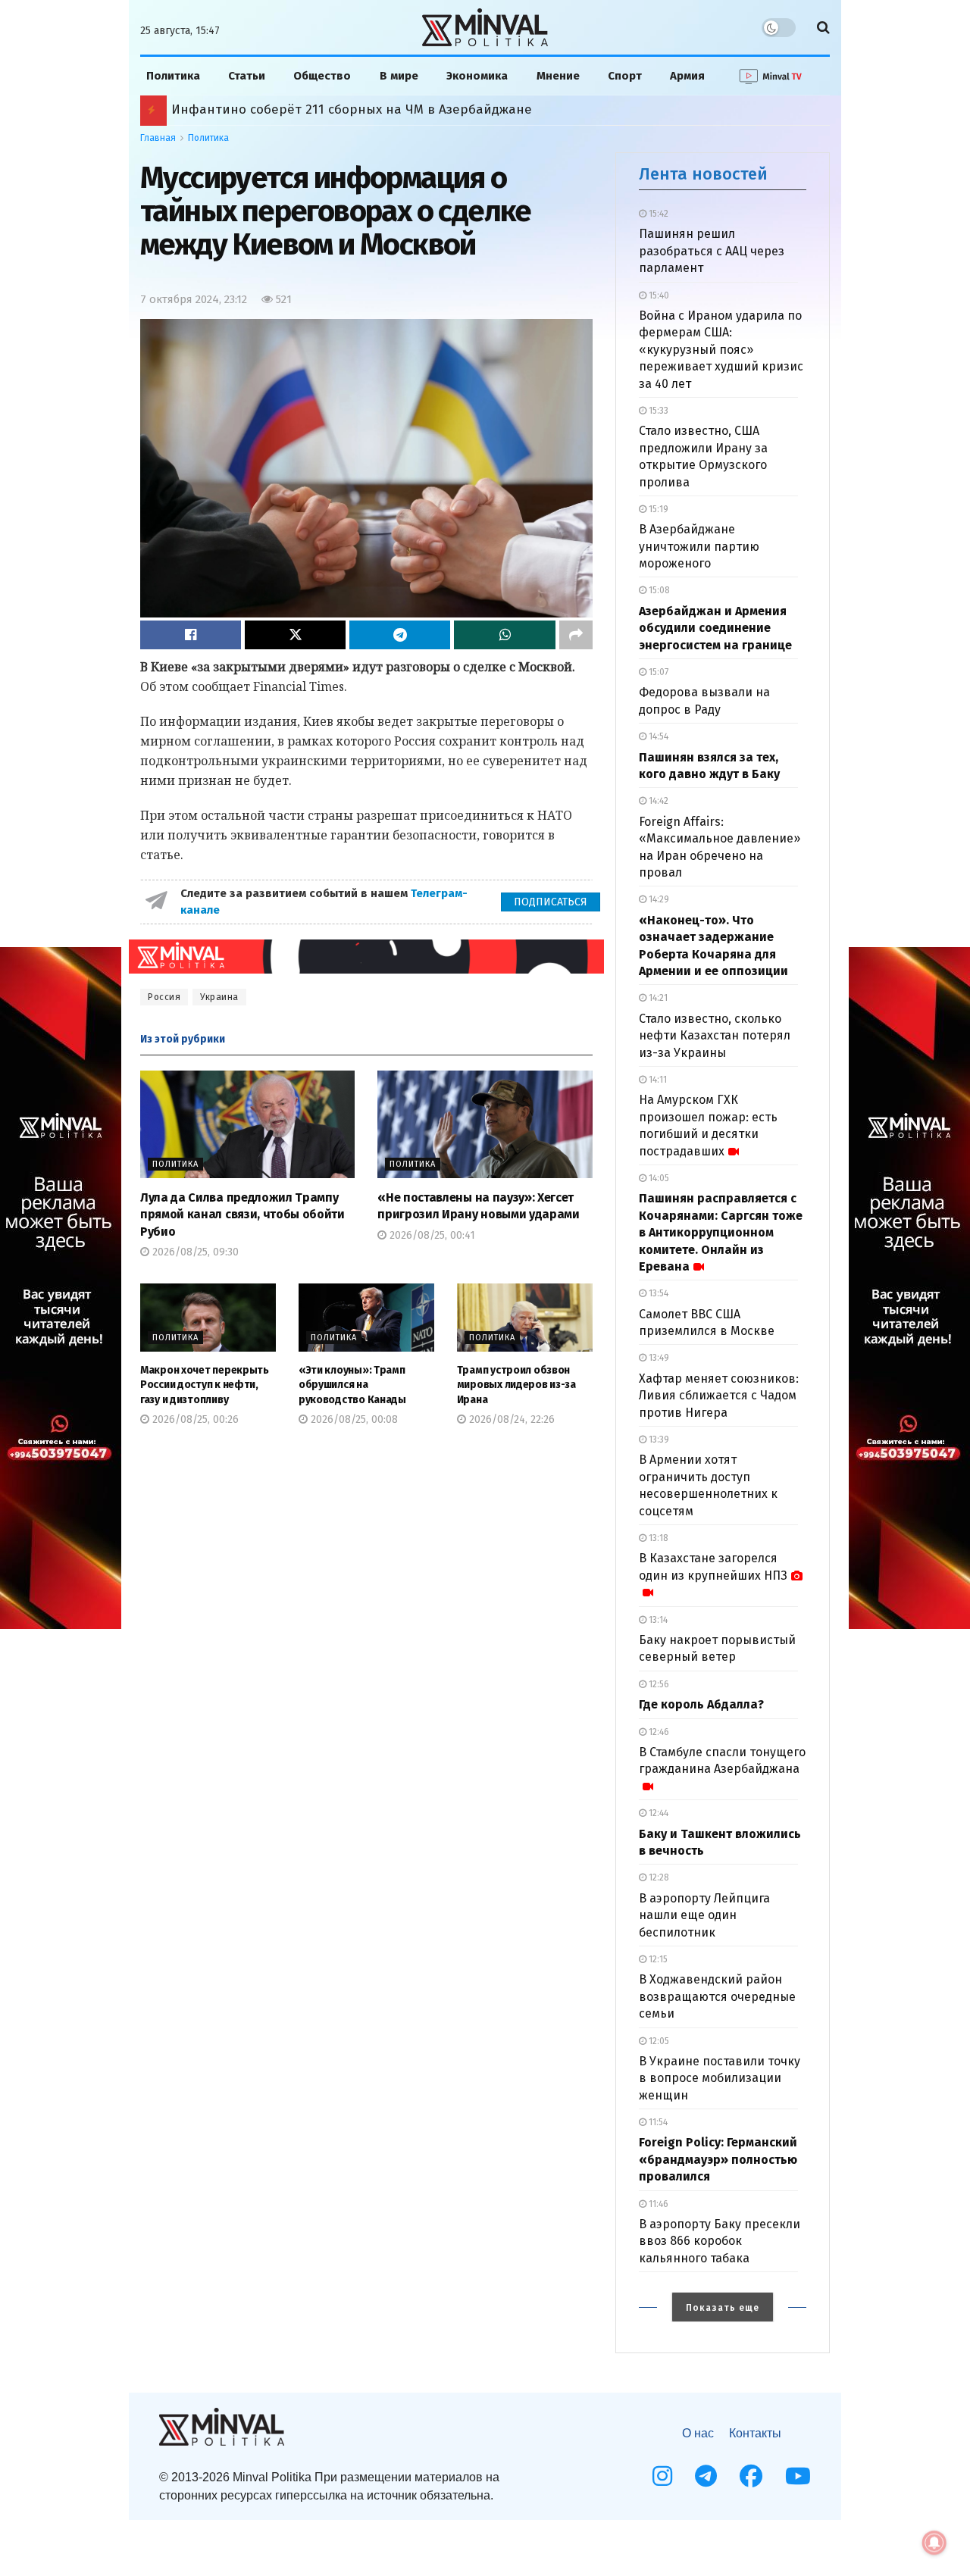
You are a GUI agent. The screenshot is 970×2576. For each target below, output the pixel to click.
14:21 (657, 998)
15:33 (657, 411)
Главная (158, 138)
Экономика (477, 76)
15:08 (658, 590)
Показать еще (723, 2308)
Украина (219, 997)
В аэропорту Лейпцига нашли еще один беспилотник (704, 1915)
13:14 (657, 1620)
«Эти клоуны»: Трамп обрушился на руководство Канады (352, 1385)
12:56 (658, 1684)
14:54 (657, 736)
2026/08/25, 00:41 (431, 1235)
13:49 (658, 1358)
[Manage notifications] (934, 2543)
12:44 (657, 1813)
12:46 (658, 1732)
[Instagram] (662, 2476)
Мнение (558, 76)
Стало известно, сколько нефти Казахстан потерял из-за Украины (715, 1036)
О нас (698, 2433)
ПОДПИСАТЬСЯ (551, 902)
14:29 (658, 899)
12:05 (658, 2041)
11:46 (657, 2204)
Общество (322, 76)
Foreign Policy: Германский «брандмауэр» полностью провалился (718, 2159)
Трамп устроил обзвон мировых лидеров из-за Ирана (516, 1385)
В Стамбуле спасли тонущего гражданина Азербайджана (722, 1760)
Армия (687, 76)
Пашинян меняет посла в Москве (277, 109)
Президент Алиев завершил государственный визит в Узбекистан (382, 109)
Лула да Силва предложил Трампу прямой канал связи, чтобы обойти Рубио (242, 1215)
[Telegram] (706, 2476)
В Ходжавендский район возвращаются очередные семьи (717, 1996)
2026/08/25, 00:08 (353, 1419)
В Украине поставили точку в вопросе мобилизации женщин (720, 2078)
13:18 (657, 1538)
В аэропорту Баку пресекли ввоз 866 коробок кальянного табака (720, 2241)
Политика (173, 76)
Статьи (247, 76)
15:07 (657, 672)
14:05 (658, 1178)
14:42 (657, 801)
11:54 (657, 2122)
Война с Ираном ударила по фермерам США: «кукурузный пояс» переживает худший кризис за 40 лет (721, 350)
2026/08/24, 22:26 (510, 1419)
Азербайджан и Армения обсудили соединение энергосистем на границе (715, 628)
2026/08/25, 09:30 (194, 1252)
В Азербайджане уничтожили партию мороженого (699, 546)
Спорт (625, 76)
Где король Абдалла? (701, 1704)
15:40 (658, 295)
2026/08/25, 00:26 (194, 1419)
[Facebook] (751, 2476)
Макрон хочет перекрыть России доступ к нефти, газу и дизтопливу (205, 1385)
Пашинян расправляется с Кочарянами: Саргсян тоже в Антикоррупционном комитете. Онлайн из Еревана (721, 1232)
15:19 (657, 509)
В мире (399, 76)
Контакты (755, 2433)
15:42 (657, 214)
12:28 (658, 1877)
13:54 (657, 1293)
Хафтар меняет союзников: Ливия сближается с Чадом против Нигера (719, 1396)
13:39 (658, 1440)
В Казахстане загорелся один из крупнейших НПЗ (713, 1566)
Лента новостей (703, 174)
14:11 (657, 1080)
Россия (164, 997)
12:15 (657, 1959)
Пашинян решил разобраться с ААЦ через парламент (712, 251)
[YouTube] (798, 2476)
